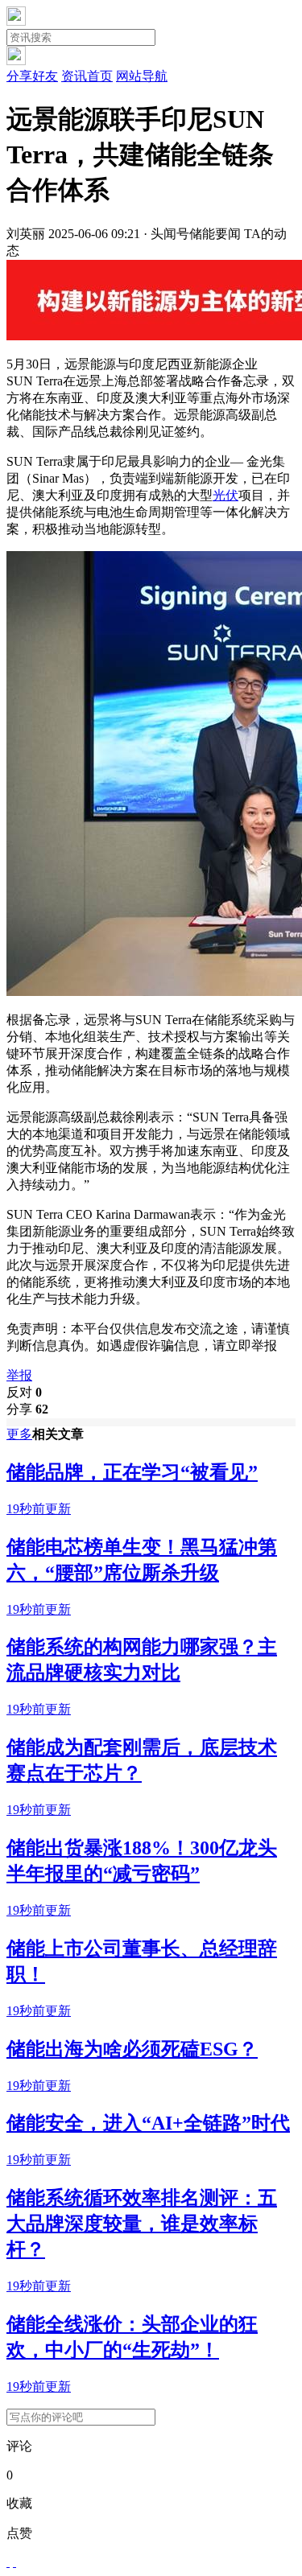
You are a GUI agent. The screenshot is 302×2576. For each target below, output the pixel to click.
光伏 (225, 495)
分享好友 (32, 76)
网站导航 (142, 76)
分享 (27, 1409)
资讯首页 (87, 76)
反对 (24, 1392)
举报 (19, 1375)
